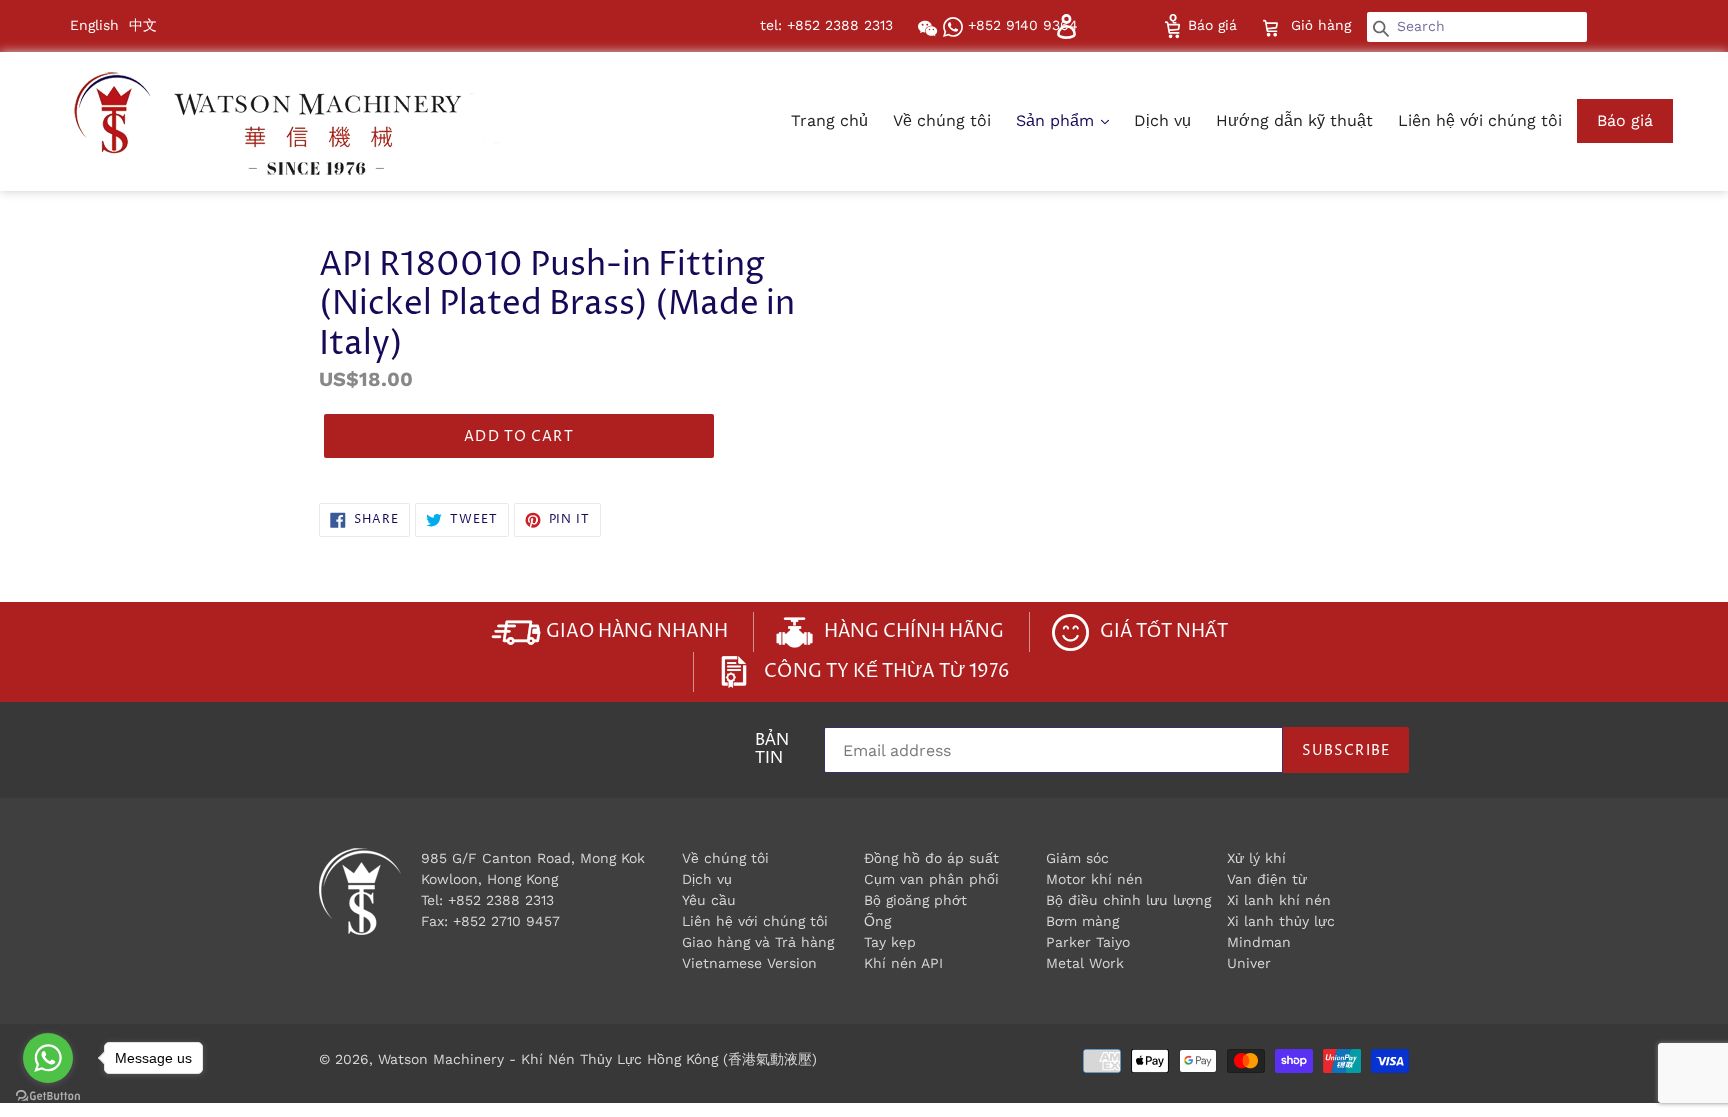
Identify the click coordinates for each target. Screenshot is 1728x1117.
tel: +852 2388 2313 (826, 25)
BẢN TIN (772, 751)
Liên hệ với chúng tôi (1480, 120)
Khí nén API (903, 963)
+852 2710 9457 (506, 921)
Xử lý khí (1256, 858)
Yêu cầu (709, 900)
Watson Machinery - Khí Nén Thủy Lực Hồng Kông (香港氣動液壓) (597, 1059)
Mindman (1259, 942)
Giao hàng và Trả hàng (758, 942)
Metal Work (1085, 963)
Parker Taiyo (1088, 942)
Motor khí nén (1094, 879)
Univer (1249, 963)
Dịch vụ (1162, 120)
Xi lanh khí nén (1279, 900)
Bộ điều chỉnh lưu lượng (1128, 900)
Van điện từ (1267, 879)
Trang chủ (829, 120)
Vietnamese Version (749, 963)
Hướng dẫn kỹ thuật (1294, 120)
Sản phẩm (1057, 120)
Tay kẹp (890, 942)
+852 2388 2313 (501, 900)
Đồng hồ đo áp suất (931, 858)
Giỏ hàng (1323, 24)
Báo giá (1210, 25)
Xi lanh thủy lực (1281, 921)
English (94, 25)
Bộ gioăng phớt (915, 900)
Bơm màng (1082, 921)
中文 (143, 25)
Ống (877, 921)
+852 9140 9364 (1020, 25)
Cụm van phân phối (931, 879)
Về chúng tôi (942, 120)
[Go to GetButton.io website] (48, 1096)
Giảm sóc (1077, 858)
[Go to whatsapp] (48, 1058)
